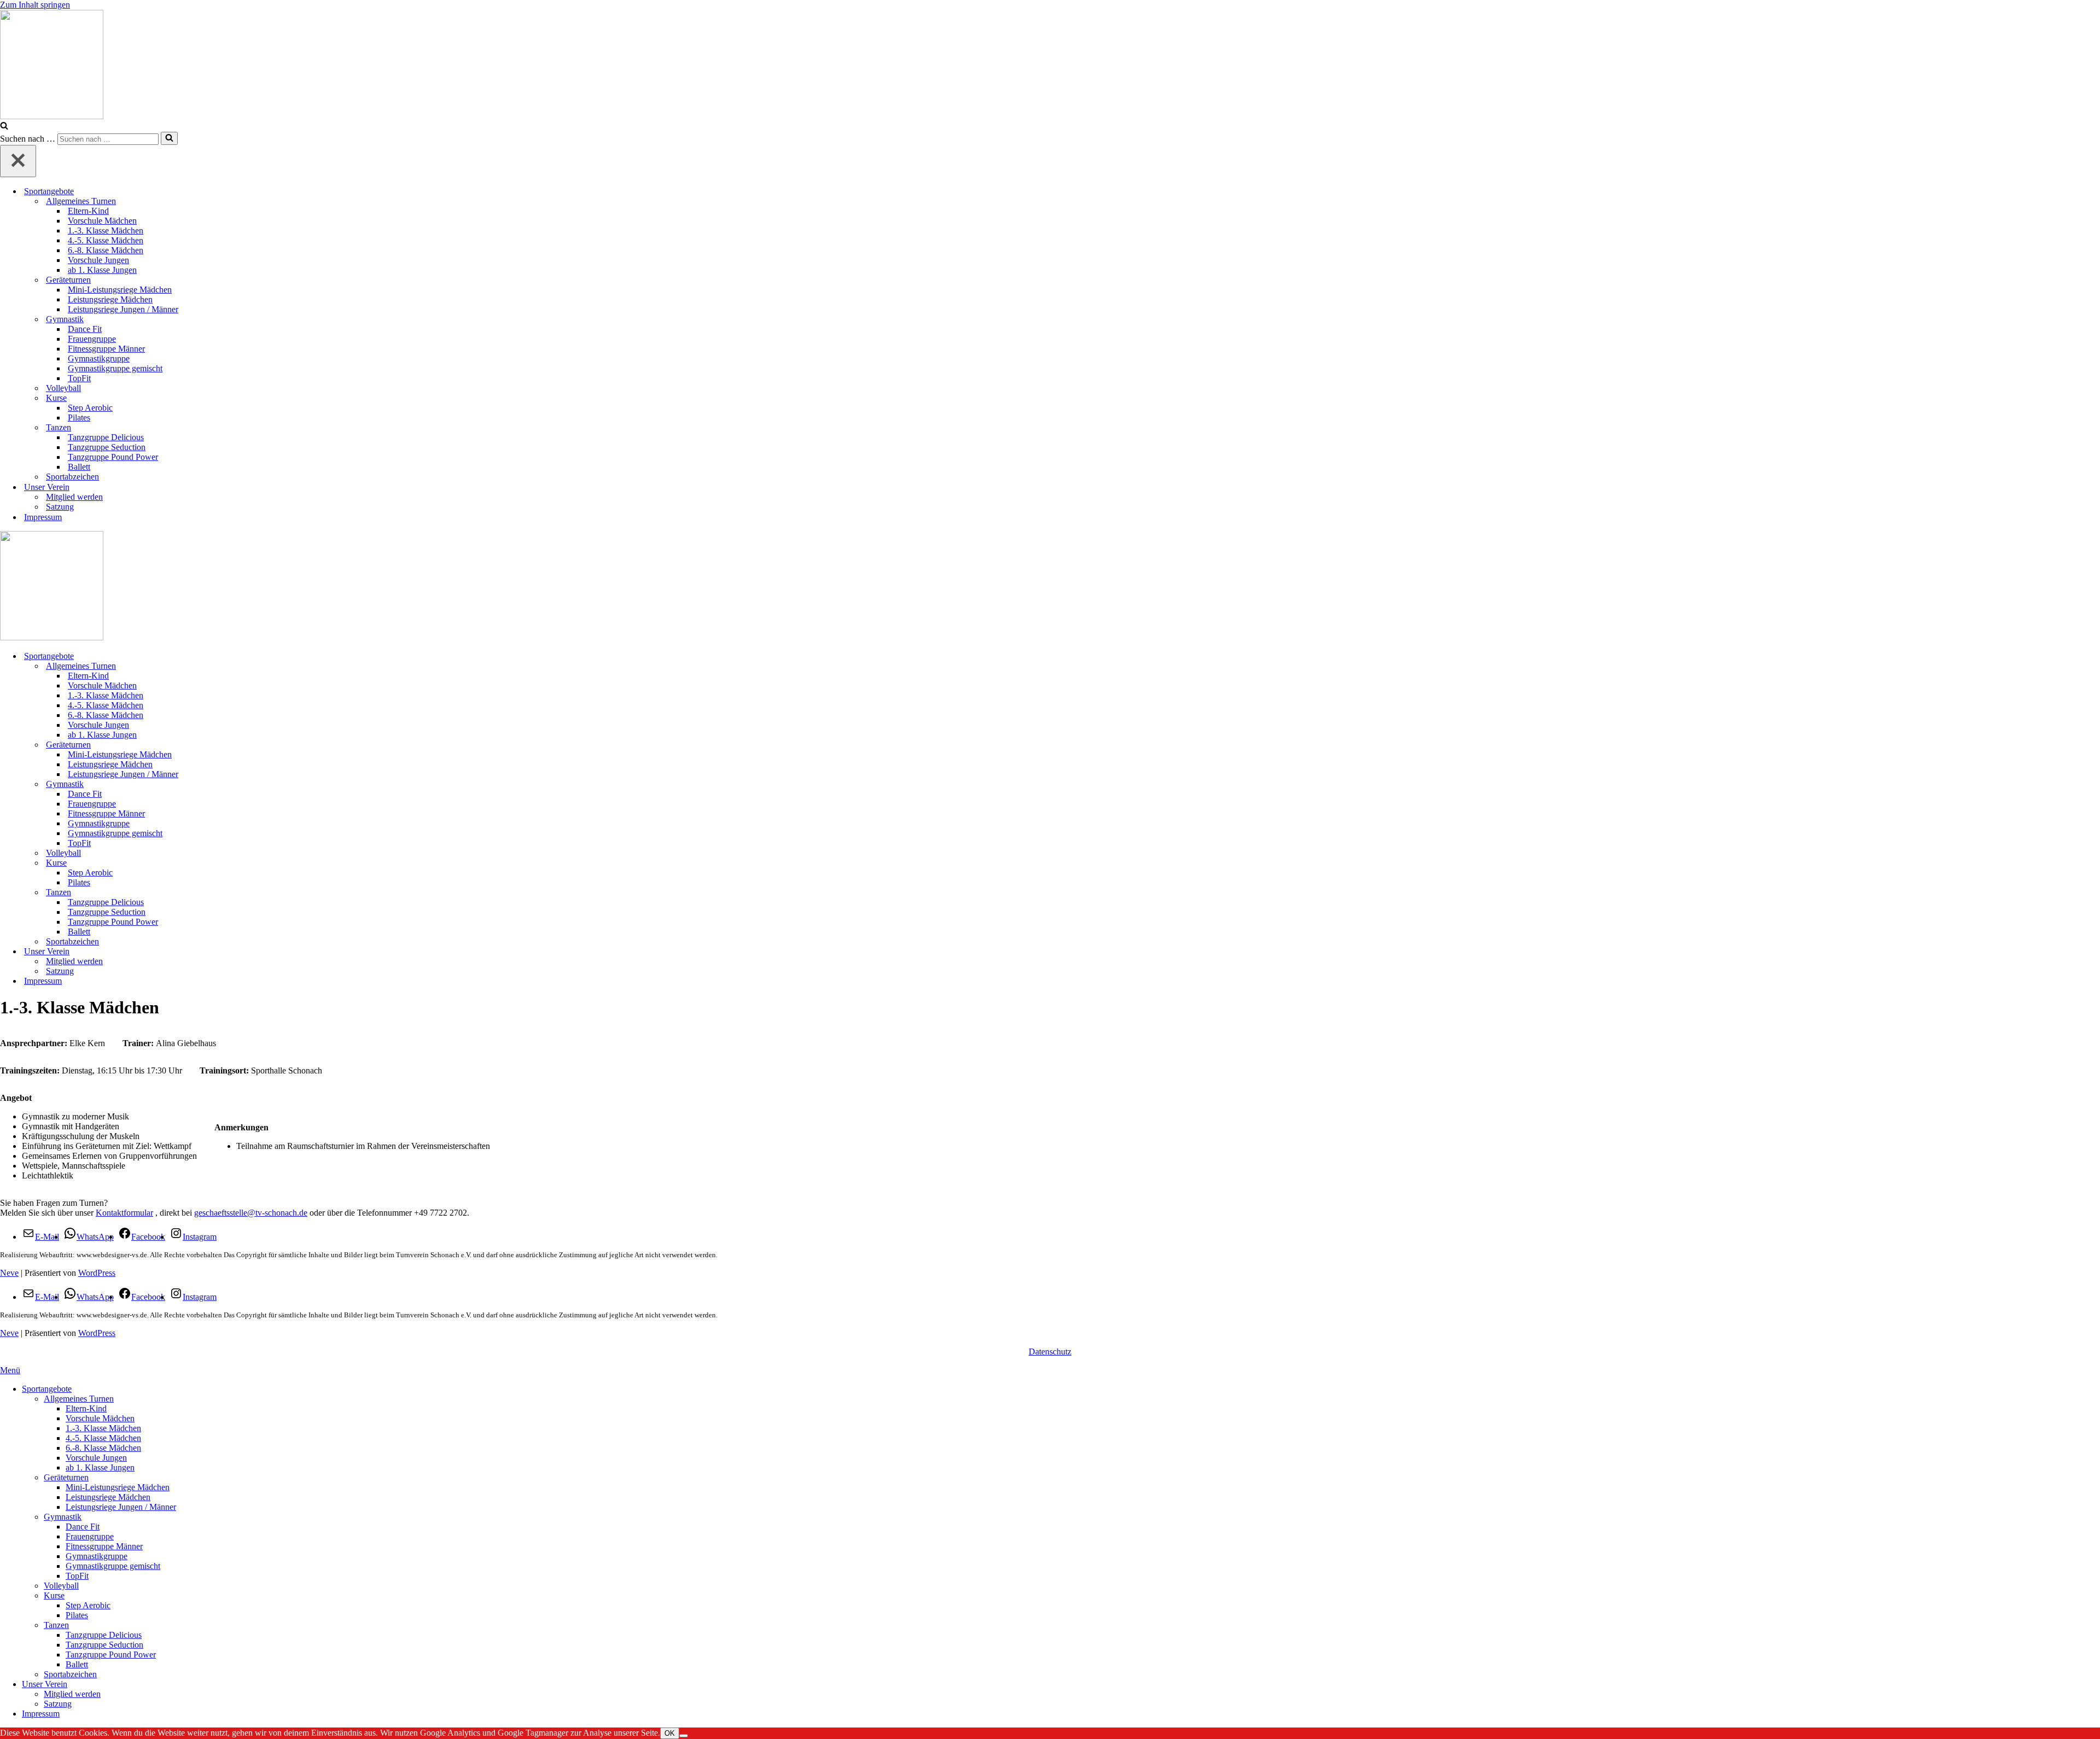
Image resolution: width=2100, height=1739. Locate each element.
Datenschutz (1050, 1352)
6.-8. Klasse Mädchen (106, 250)
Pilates (79, 418)
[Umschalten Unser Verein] (2095, 952)
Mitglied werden (74, 497)
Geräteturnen (66, 1477)
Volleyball (63, 388)
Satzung (60, 507)
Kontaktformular (124, 1213)
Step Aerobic (90, 408)
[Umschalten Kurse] (2095, 863)
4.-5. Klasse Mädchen (106, 240)
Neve (9, 1273)
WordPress (97, 1273)
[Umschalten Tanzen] (2095, 893)
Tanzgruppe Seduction (107, 447)
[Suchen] (4, 127)
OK (670, 1733)
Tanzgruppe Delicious (106, 437)
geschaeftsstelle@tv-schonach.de (251, 1213)
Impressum (43, 517)
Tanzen (56, 1625)
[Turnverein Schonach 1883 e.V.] (1050, 66)
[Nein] (684, 1736)
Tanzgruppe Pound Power (113, 457)
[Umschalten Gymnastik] (2095, 784)
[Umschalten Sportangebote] (2095, 656)
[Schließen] (18, 161)
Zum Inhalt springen (35, 5)
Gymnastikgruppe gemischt (115, 368)
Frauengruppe (92, 339)
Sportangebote (47, 1389)
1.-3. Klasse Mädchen (106, 230)
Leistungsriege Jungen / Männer (123, 309)
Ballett (79, 467)
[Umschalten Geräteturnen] (2095, 745)
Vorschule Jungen (98, 260)
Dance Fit (85, 329)
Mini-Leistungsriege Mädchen (120, 290)
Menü (10, 1370)
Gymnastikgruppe (99, 358)
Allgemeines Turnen (79, 1399)
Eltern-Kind (88, 211)
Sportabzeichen (72, 477)
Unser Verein (45, 1684)
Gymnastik (63, 1517)
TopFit (79, 378)
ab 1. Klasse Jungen (102, 270)
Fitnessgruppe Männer (106, 349)
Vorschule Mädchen (102, 221)
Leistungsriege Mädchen (110, 299)
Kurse (54, 1595)
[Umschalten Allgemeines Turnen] (2095, 666)
